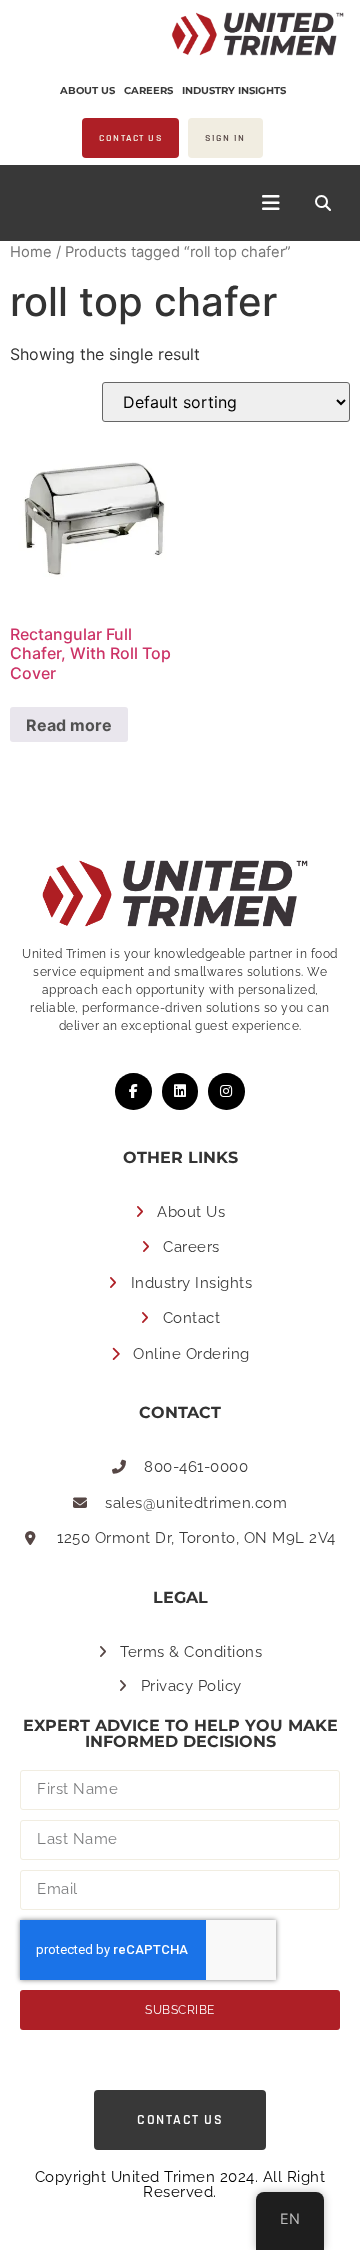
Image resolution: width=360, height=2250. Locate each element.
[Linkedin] (180, 1091)
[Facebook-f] (133, 1091)
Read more (69, 725)
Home (31, 252)
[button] (323, 203)
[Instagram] (226, 1091)
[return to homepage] (247, 34)
